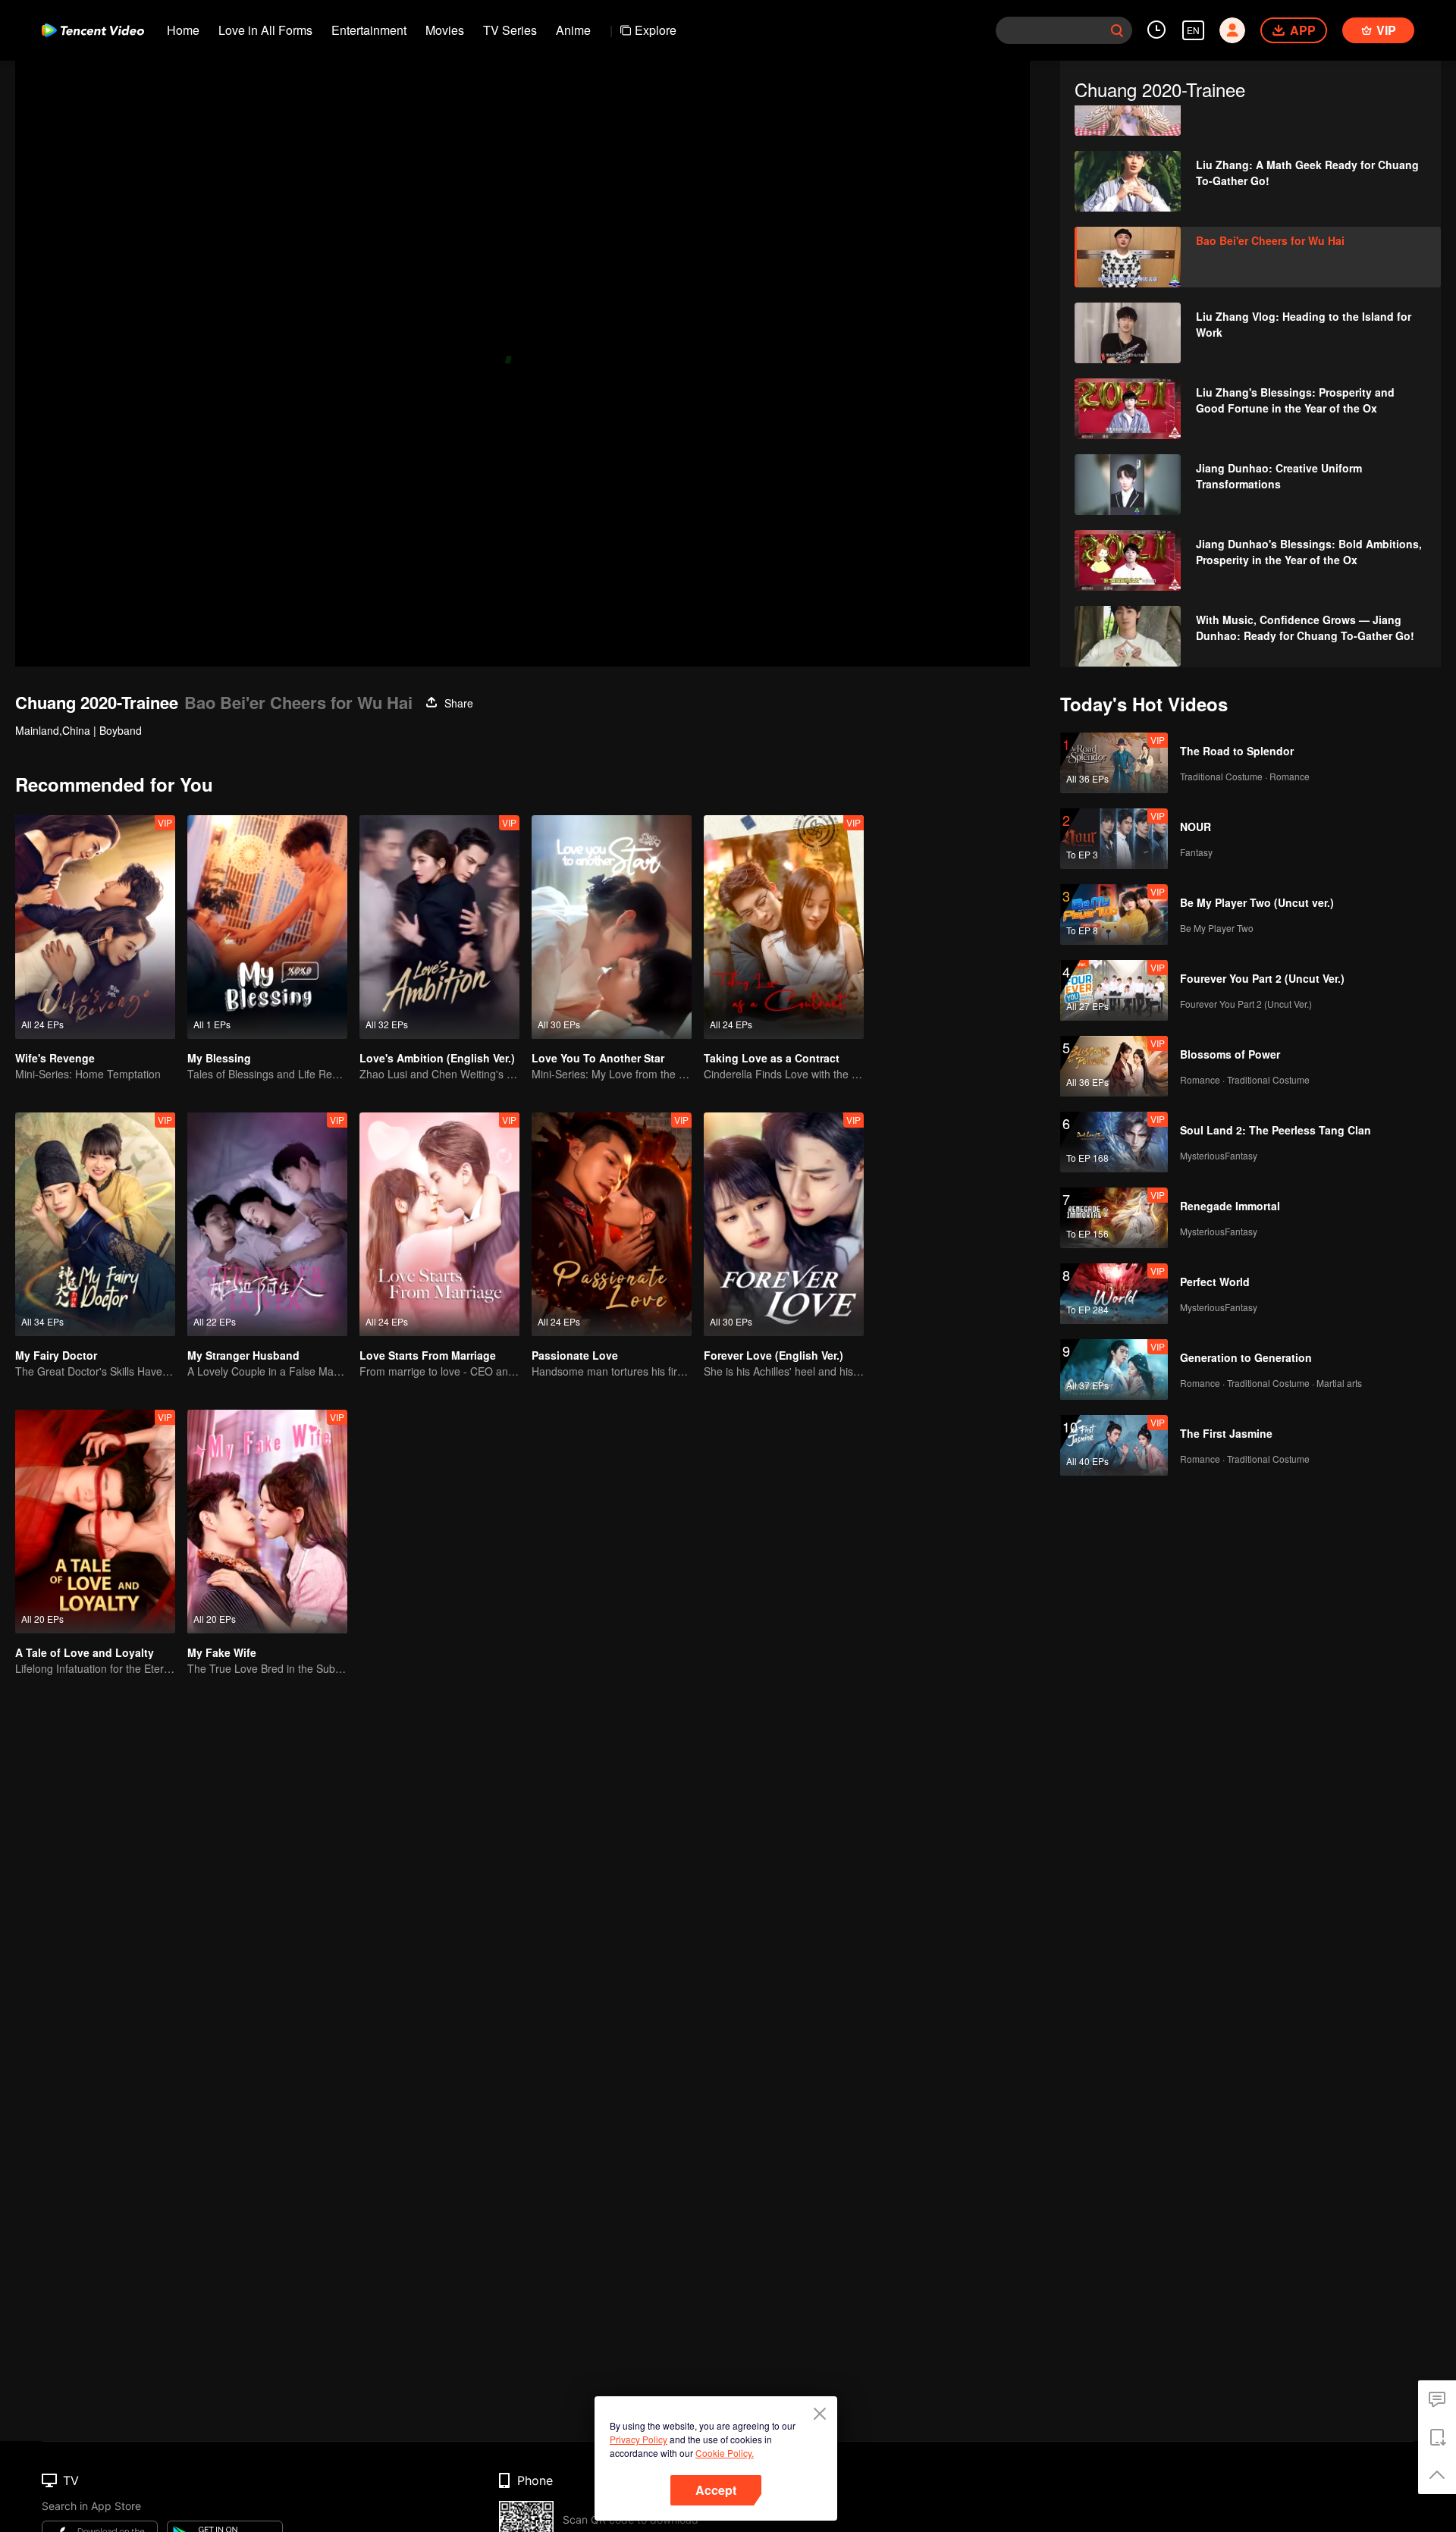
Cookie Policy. (725, 2453)
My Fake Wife (222, 1652)
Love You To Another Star (598, 1058)
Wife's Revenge (55, 1058)
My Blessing (219, 1058)
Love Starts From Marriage (428, 1355)
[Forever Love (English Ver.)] (784, 1224)
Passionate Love (575, 1355)
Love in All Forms (265, 30)
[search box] (1117, 30)
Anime (573, 30)
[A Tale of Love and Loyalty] (95, 1522)
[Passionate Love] (612, 1224)
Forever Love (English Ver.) (773, 1355)
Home (183, 30)
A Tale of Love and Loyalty (85, 1652)
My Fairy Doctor (56, 1355)
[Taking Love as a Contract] (784, 927)
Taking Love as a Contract (772, 1058)
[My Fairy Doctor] (95, 1224)
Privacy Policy (639, 2439)
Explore (656, 30)
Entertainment (369, 30)
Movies (445, 30)
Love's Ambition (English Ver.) (437, 1058)
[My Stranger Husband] (267, 1224)
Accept (716, 2490)
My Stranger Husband (243, 1355)
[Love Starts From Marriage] (439, 1224)
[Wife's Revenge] (95, 927)
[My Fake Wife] (267, 1522)
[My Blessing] (267, 927)
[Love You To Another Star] (612, 927)
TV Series (510, 30)
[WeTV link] (93, 30)
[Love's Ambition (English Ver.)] (439, 927)
